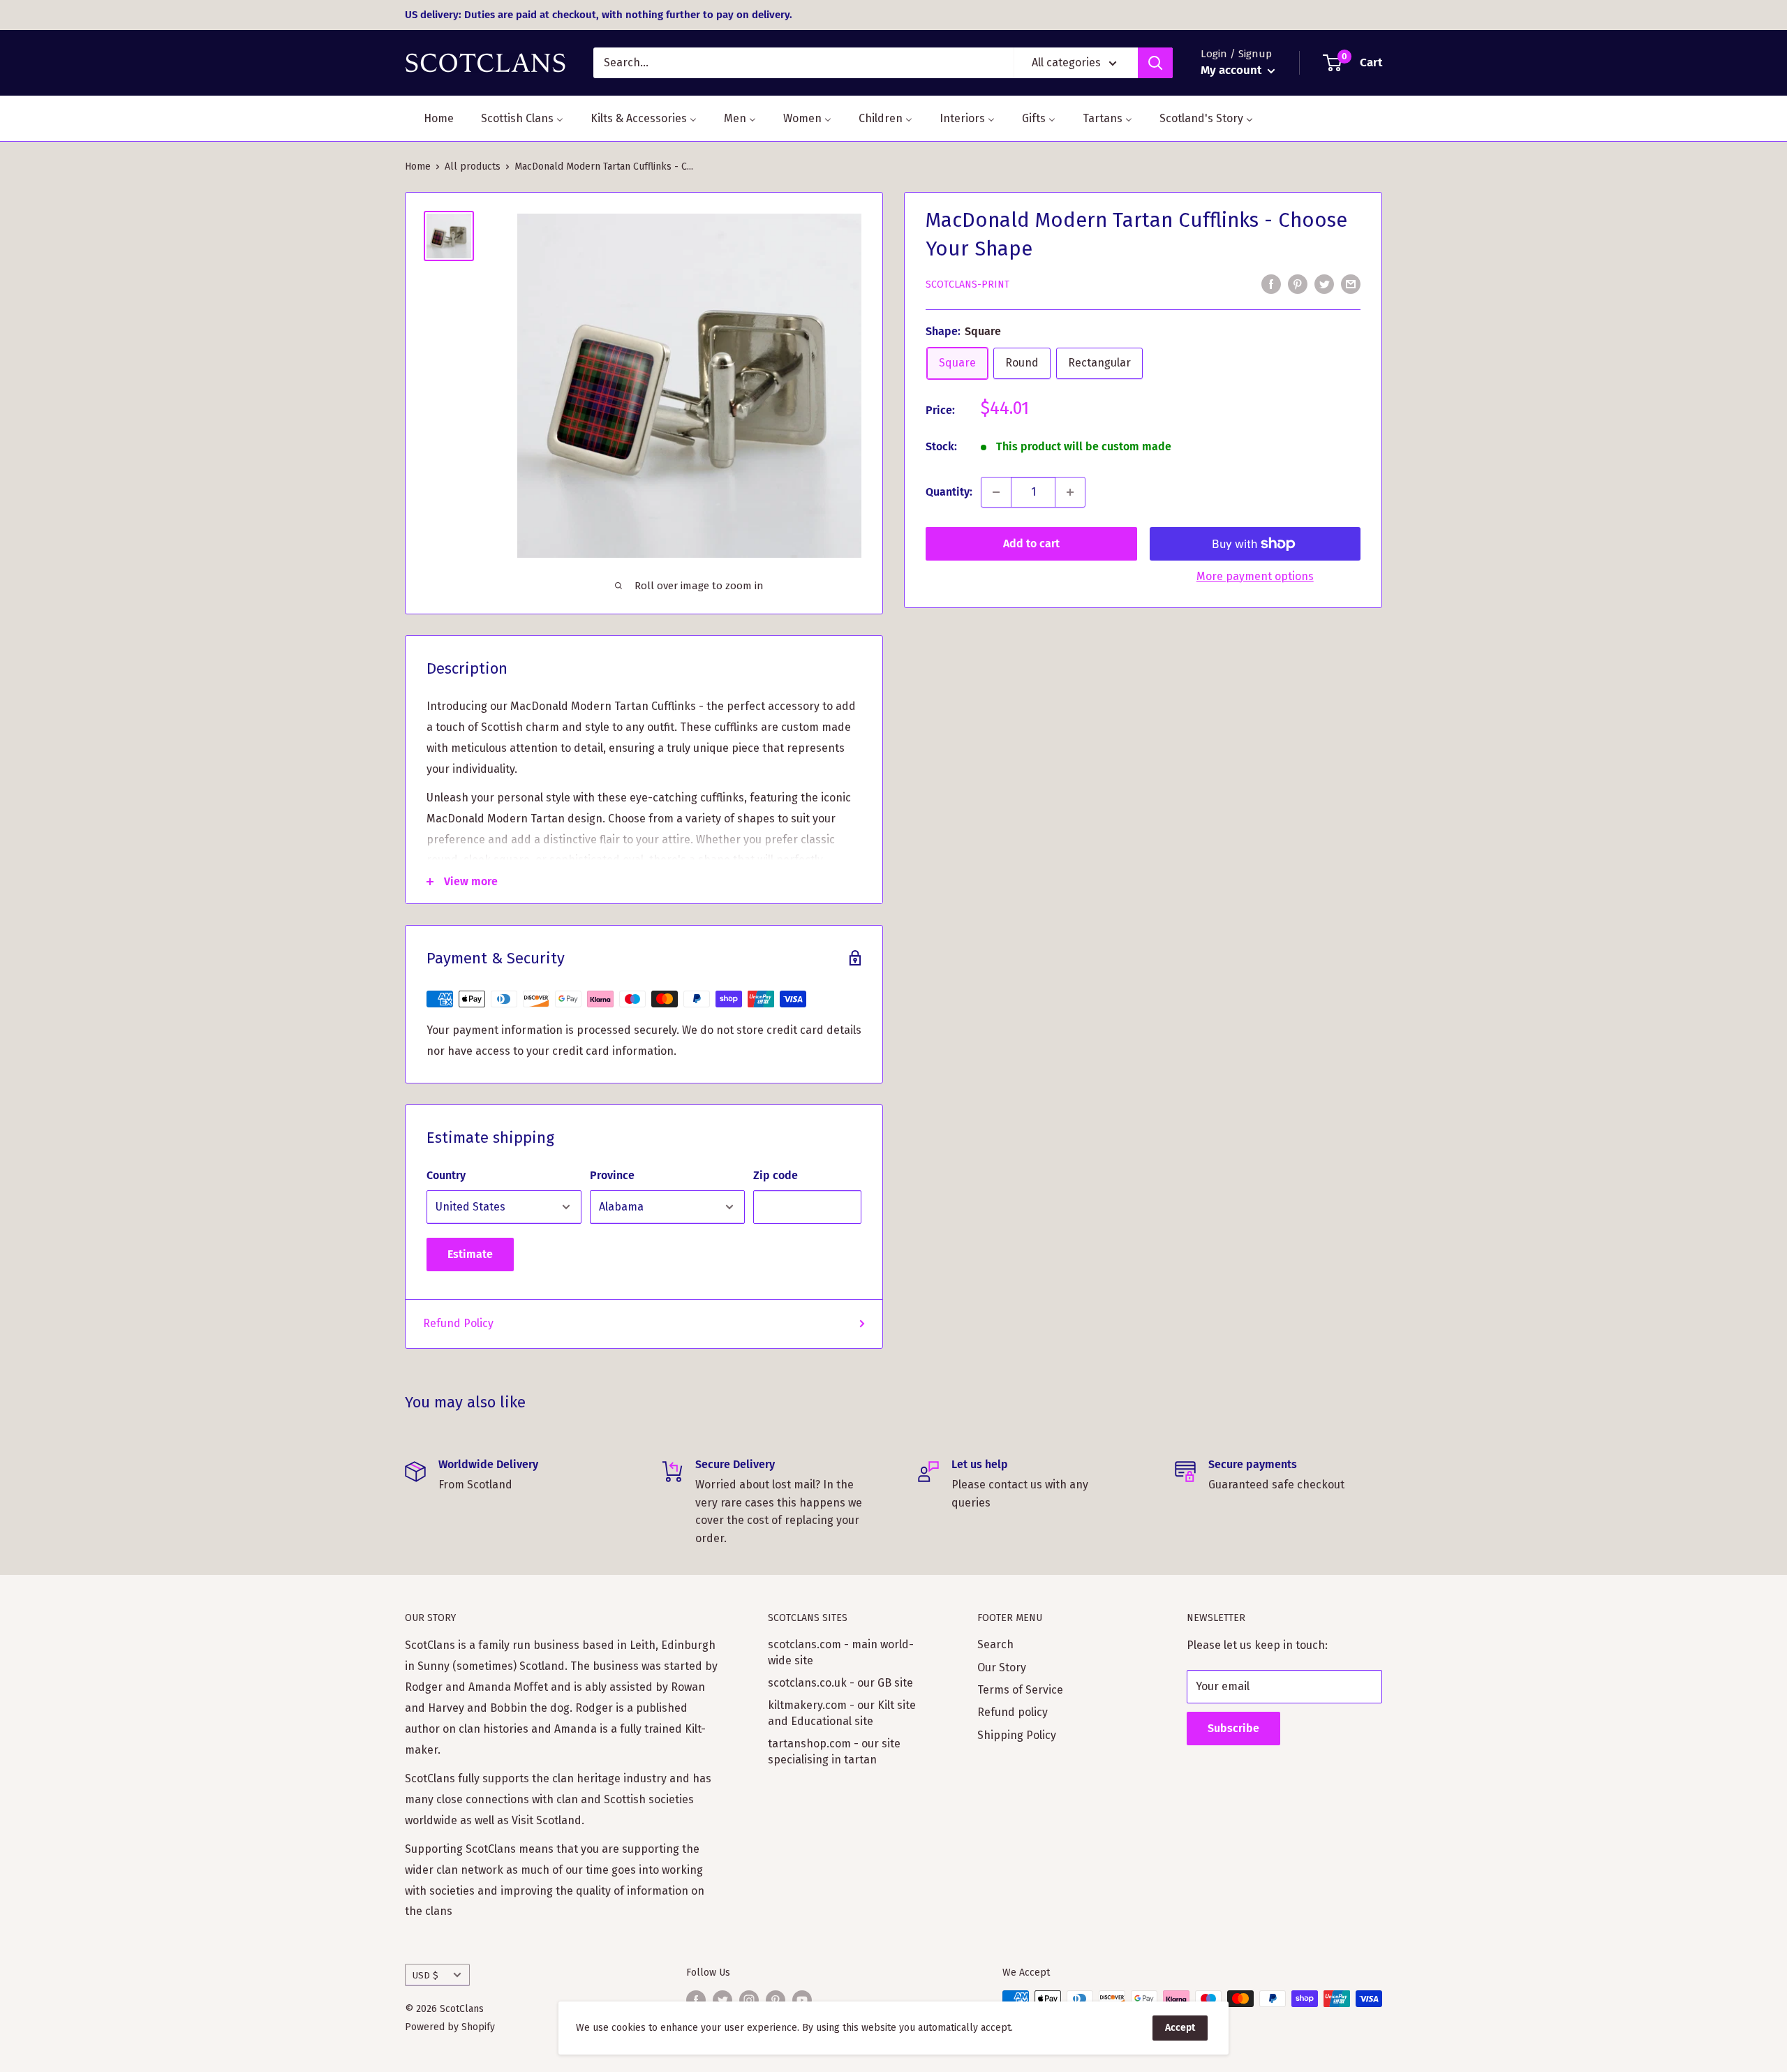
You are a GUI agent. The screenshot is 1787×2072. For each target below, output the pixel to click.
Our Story (1002, 1667)
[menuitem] (430, 118)
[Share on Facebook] (1271, 283)
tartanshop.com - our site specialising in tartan (834, 1751)
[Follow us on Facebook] (696, 2000)
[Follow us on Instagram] (749, 2000)
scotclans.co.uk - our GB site (840, 1683)
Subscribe (1233, 1728)
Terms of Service (1020, 1690)
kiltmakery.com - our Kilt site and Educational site (842, 1713)
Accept (1180, 2028)
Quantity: (949, 492)
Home (418, 166)
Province (612, 1175)
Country (446, 1175)
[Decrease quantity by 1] (996, 492)
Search (995, 1644)
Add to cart (1031, 543)
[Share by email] (1351, 283)
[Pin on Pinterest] (1298, 283)
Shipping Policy (1017, 1735)
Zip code (776, 1175)
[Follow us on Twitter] (722, 2000)
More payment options (1255, 576)
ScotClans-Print (967, 284)
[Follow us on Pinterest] (776, 2000)
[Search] (1155, 63)
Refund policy (1013, 1712)
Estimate (470, 1254)
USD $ (425, 1975)
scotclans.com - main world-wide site (841, 1652)
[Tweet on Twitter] (1324, 283)
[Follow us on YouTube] (802, 2000)
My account (1232, 70)
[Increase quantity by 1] (1070, 492)
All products (473, 166)
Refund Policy (458, 1323)
